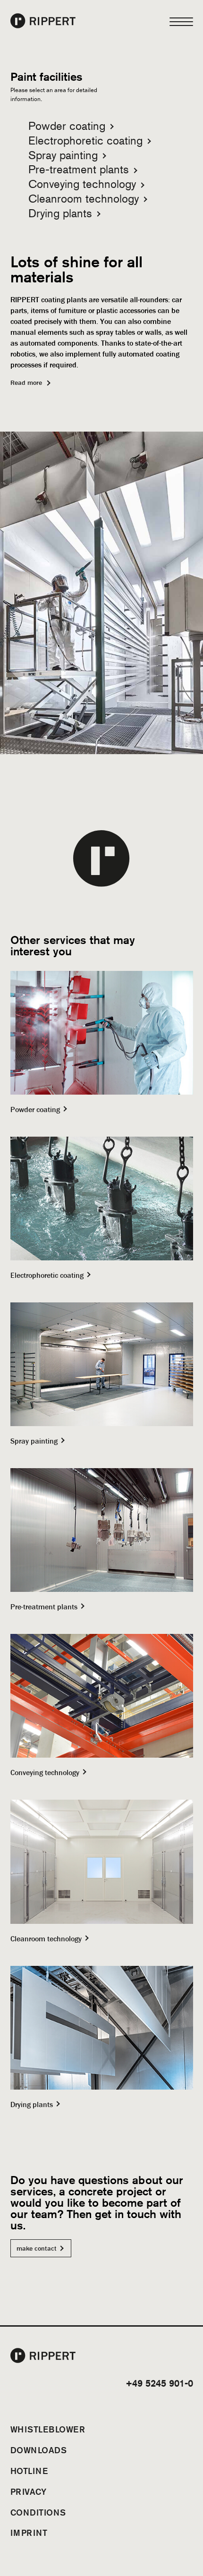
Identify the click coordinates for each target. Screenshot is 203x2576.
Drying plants (60, 213)
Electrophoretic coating (85, 140)
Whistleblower (48, 2429)
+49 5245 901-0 (159, 2383)
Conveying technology (82, 184)
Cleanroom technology (84, 199)
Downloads (39, 2450)
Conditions (38, 2512)
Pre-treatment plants (79, 169)
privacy (29, 2491)
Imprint (29, 2533)
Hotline (29, 2471)
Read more (26, 383)
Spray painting (63, 155)
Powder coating (67, 126)
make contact (37, 2248)
